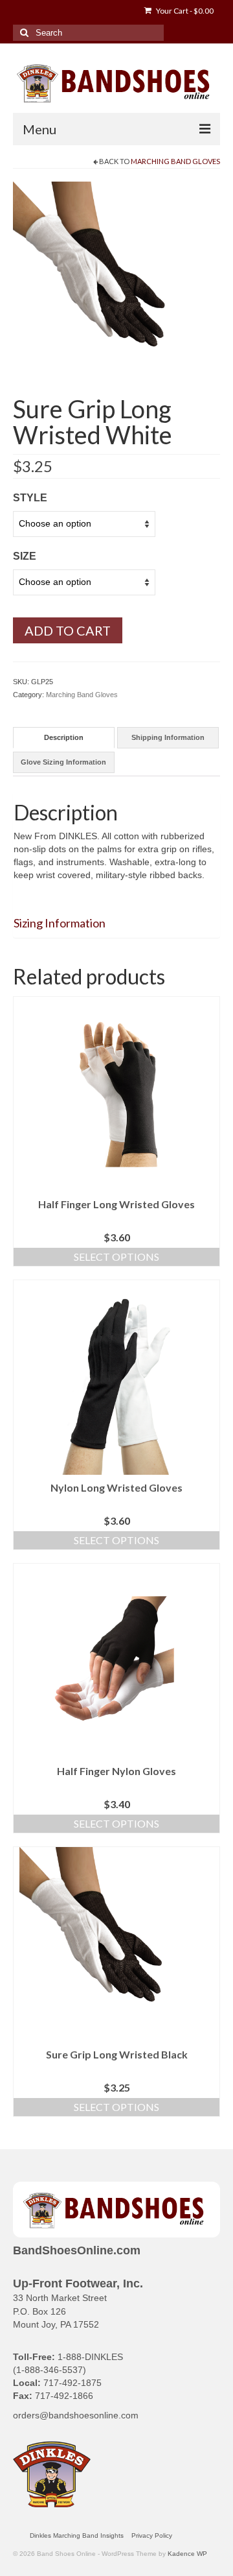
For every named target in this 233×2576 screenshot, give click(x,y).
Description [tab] (64, 737)
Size (25, 556)
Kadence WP (187, 2554)
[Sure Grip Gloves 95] (116, 284)
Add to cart (68, 630)
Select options (116, 1257)
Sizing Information (60, 923)
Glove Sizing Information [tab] (63, 762)
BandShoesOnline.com (77, 2250)
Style (30, 498)
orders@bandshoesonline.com (76, 2415)
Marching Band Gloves (175, 161)
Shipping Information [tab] (168, 737)
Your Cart (184, 11)
